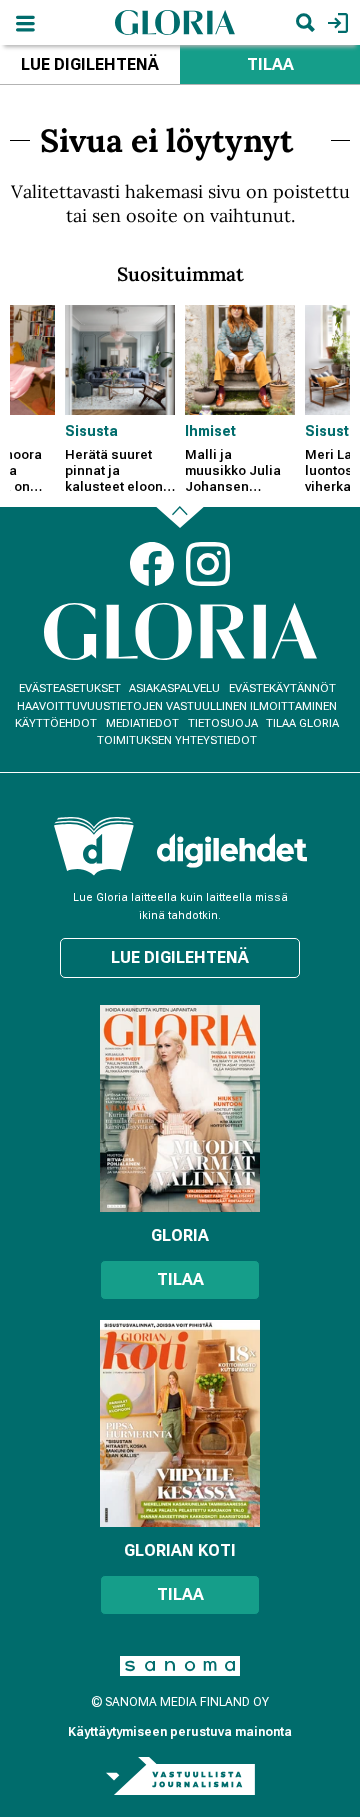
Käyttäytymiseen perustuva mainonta (180, 1732)
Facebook (152, 564)
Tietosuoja (223, 723)
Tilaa (270, 64)
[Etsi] (305, 22)
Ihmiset (210, 431)
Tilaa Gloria (302, 723)
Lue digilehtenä (90, 64)
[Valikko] (25, 22)
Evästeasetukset (70, 688)
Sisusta (91, 431)
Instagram (208, 564)
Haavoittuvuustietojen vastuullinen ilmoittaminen (177, 706)
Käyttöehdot (56, 723)
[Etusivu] (175, 21)
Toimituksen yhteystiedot (177, 740)
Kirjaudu (335, 22)
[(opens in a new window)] (232, 850)
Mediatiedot (142, 723)
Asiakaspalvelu (174, 688)
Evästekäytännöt (282, 688)
